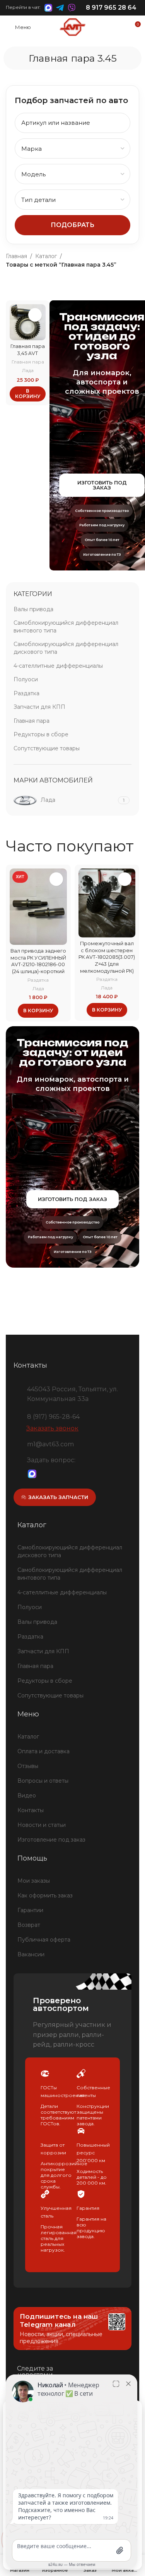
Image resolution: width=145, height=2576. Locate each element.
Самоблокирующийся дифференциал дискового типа (66, 648)
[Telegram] (45, 1474)
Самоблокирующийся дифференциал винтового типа (66, 627)
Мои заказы (34, 1881)
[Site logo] (72, 27)
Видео (27, 1795)
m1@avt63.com (50, 1444)
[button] (28, 394)
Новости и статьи (42, 1825)
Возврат (29, 1925)
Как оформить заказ (45, 1895)
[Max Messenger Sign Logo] (32, 1474)
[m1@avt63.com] (17, 1443)
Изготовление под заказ (51, 1840)
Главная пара (28, 362)
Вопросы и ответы (43, 1781)
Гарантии (30, 1910)
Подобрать (72, 225)
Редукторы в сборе (41, 734)
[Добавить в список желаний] (35, 315)
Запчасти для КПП (39, 707)
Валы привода (33, 609)
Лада (28, 370)
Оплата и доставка (43, 1751)
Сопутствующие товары (47, 748)
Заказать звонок (52, 1428)
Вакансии (31, 1954)
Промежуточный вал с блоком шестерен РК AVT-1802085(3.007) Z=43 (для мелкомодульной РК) (107, 957)
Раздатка (26, 693)
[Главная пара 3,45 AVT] (28, 322)
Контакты (31, 1810)
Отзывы (28, 1766)
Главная (16, 256)
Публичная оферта (44, 1940)
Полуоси (26, 679)
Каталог (46, 256)
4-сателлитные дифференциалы (58, 666)
